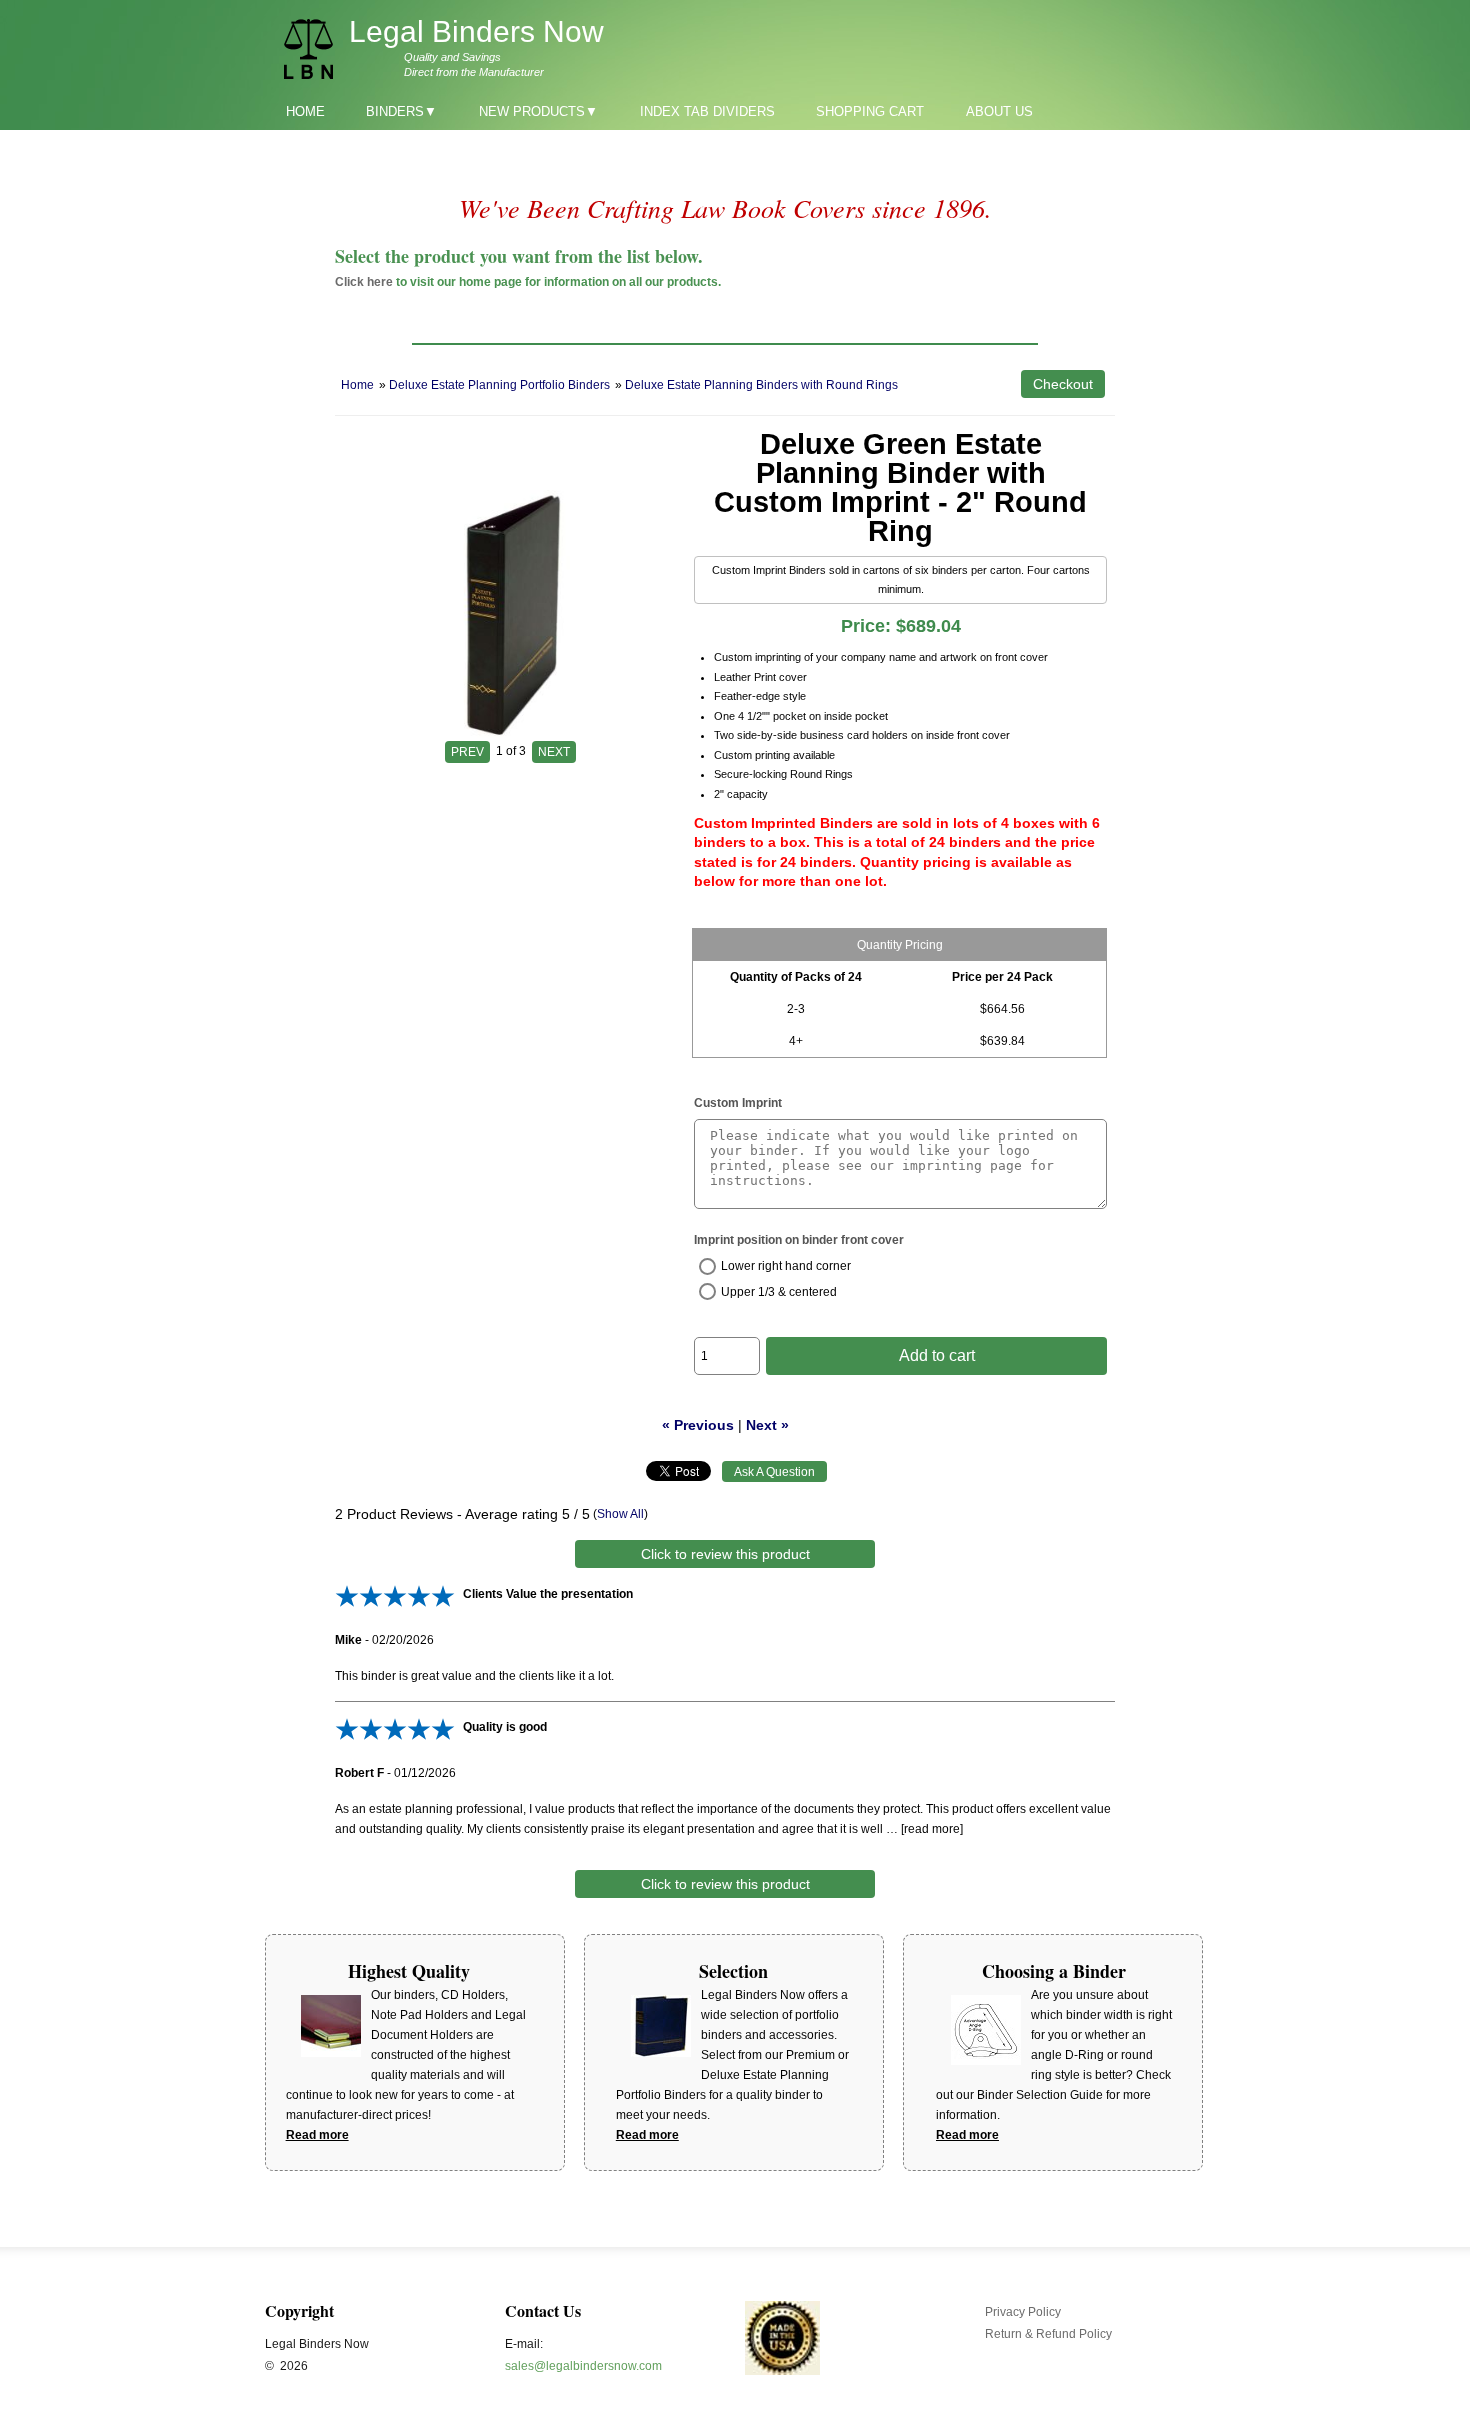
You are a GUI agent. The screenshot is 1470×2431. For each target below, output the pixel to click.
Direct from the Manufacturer (474, 72)
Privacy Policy (1023, 2312)
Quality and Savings (452, 57)
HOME (305, 111)
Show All (620, 1514)
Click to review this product (725, 1554)
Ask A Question (774, 1472)
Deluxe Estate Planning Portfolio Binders (499, 385)
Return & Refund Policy (1048, 2334)
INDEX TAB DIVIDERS (707, 111)
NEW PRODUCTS (532, 111)
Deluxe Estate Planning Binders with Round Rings (761, 385)
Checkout (1063, 384)
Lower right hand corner (786, 1266)
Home (357, 385)
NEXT (554, 752)
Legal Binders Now (476, 31)
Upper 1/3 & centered (779, 1292)
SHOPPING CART (870, 111)
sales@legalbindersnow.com (583, 2366)
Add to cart (937, 1355)
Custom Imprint (738, 1103)
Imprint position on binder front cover (799, 1240)
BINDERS (395, 111)
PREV (467, 752)
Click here (364, 282)
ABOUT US (999, 111)
